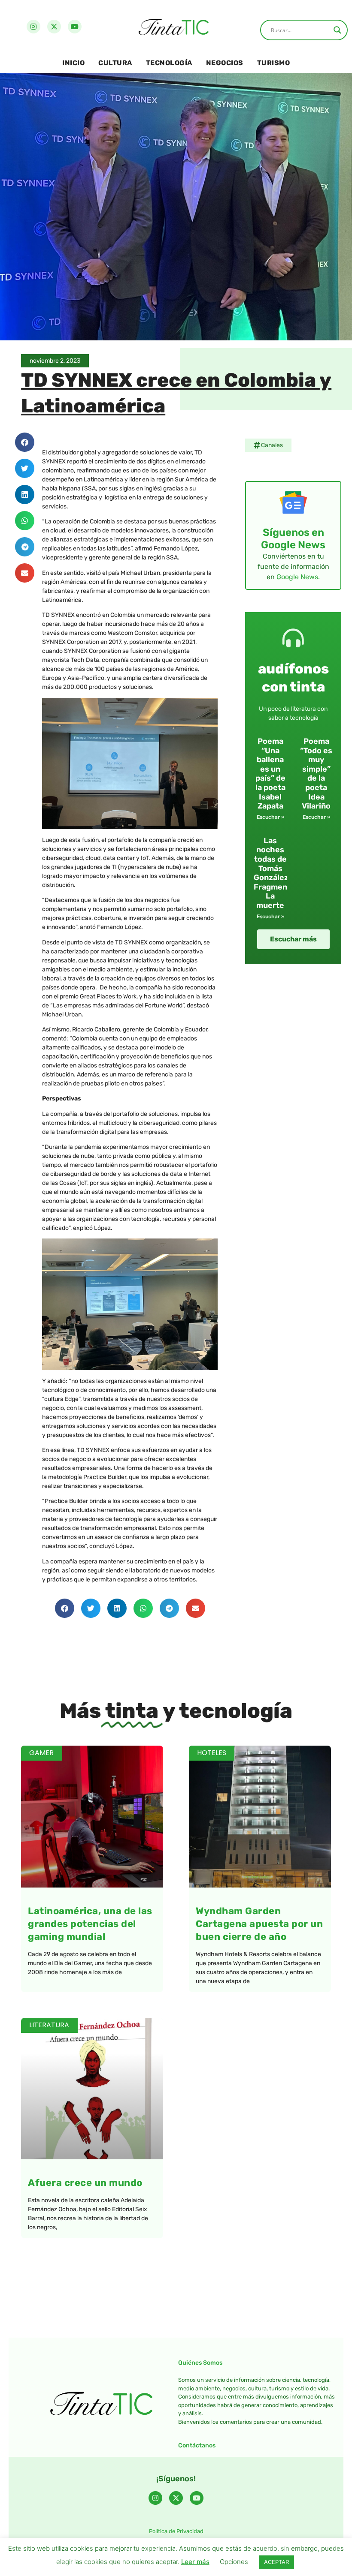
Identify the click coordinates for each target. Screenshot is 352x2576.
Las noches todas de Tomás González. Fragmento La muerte (275, 873)
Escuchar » (270, 817)
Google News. (298, 577)
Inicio (73, 63)
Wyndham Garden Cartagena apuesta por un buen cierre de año (259, 1924)
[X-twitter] (54, 27)
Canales (272, 445)
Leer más (195, 2562)
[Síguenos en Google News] (293, 502)
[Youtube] (75, 27)
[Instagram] (33, 27)
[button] (25, 442)
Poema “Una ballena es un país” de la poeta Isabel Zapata (270, 774)
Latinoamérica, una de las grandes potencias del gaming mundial (90, 1924)
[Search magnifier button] (337, 30)
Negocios (225, 63)
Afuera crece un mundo (85, 2183)
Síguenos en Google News (293, 539)
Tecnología (169, 63)
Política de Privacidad (176, 2531)
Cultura (115, 63)
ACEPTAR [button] (276, 2562)
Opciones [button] (234, 2562)
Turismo (274, 63)
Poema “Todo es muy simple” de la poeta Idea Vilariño (316, 774)
